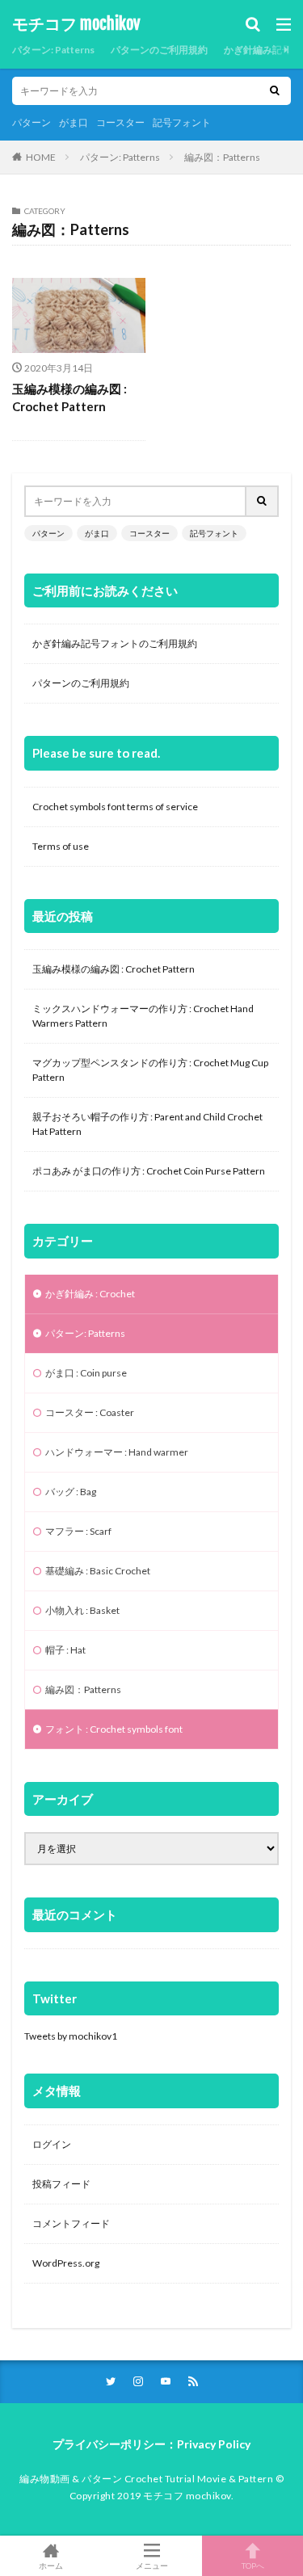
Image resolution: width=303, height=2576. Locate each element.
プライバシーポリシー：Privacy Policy (151, 2444)
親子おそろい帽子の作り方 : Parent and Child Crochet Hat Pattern (147, 1124)
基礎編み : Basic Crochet (98, 1571)
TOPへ (253, 2565)
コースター (120, 122)
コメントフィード (71, 2223)
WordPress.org (66, 2263)
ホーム (51, 2565)
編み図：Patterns (222, 157)
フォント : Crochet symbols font (114, 1729)
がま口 (74, 122)
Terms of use (61, 846)
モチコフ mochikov (76, 24)
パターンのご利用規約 (159, 50)
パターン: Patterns (53, 50)
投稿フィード (61, 2184)
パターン (32, 122)
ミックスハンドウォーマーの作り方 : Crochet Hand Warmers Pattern (143, 1016)
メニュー (152, 2565)
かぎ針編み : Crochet (90, 1294)
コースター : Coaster (90, 1412)
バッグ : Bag (71, 1492)
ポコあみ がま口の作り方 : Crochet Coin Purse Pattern (149, 1171)
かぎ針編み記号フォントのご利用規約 (115, 643)
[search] (275, 91)
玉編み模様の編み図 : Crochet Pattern (69, 398)
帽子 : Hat (65, 1650)
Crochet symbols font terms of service (115, 807)
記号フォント (182, 122)
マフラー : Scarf (78, 1531)
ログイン (52, 2144)
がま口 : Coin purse (86, 1373)
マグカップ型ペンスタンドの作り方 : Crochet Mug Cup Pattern (150, 1070)
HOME (41, 157)
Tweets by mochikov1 (71, 2036)
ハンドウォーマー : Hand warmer (117, 1452)
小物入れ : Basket (82, 1610)
